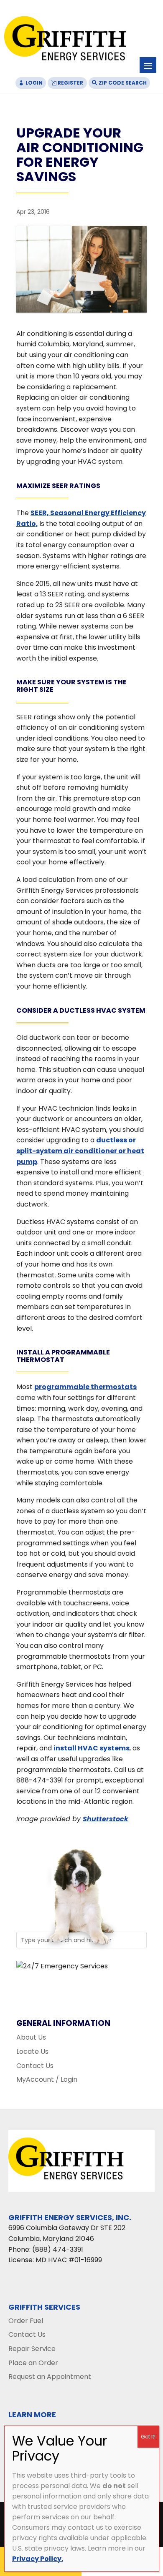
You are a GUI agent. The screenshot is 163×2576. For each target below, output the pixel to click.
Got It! (148, 2437)
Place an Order (33, 2363)
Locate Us (32, 2052)
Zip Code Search (123, 83)
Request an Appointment (50, 2377)
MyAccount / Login (47, 2079)
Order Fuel (26, 2321)
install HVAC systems (92, 1748)
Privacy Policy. (38, 2559)
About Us (31, 2037)
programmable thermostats (85, 1387)
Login (34, 83)
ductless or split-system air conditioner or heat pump (80, 1151)
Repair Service (32, 2349)
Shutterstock (106, 1819)
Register (70, 83)
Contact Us (35, 2066)
